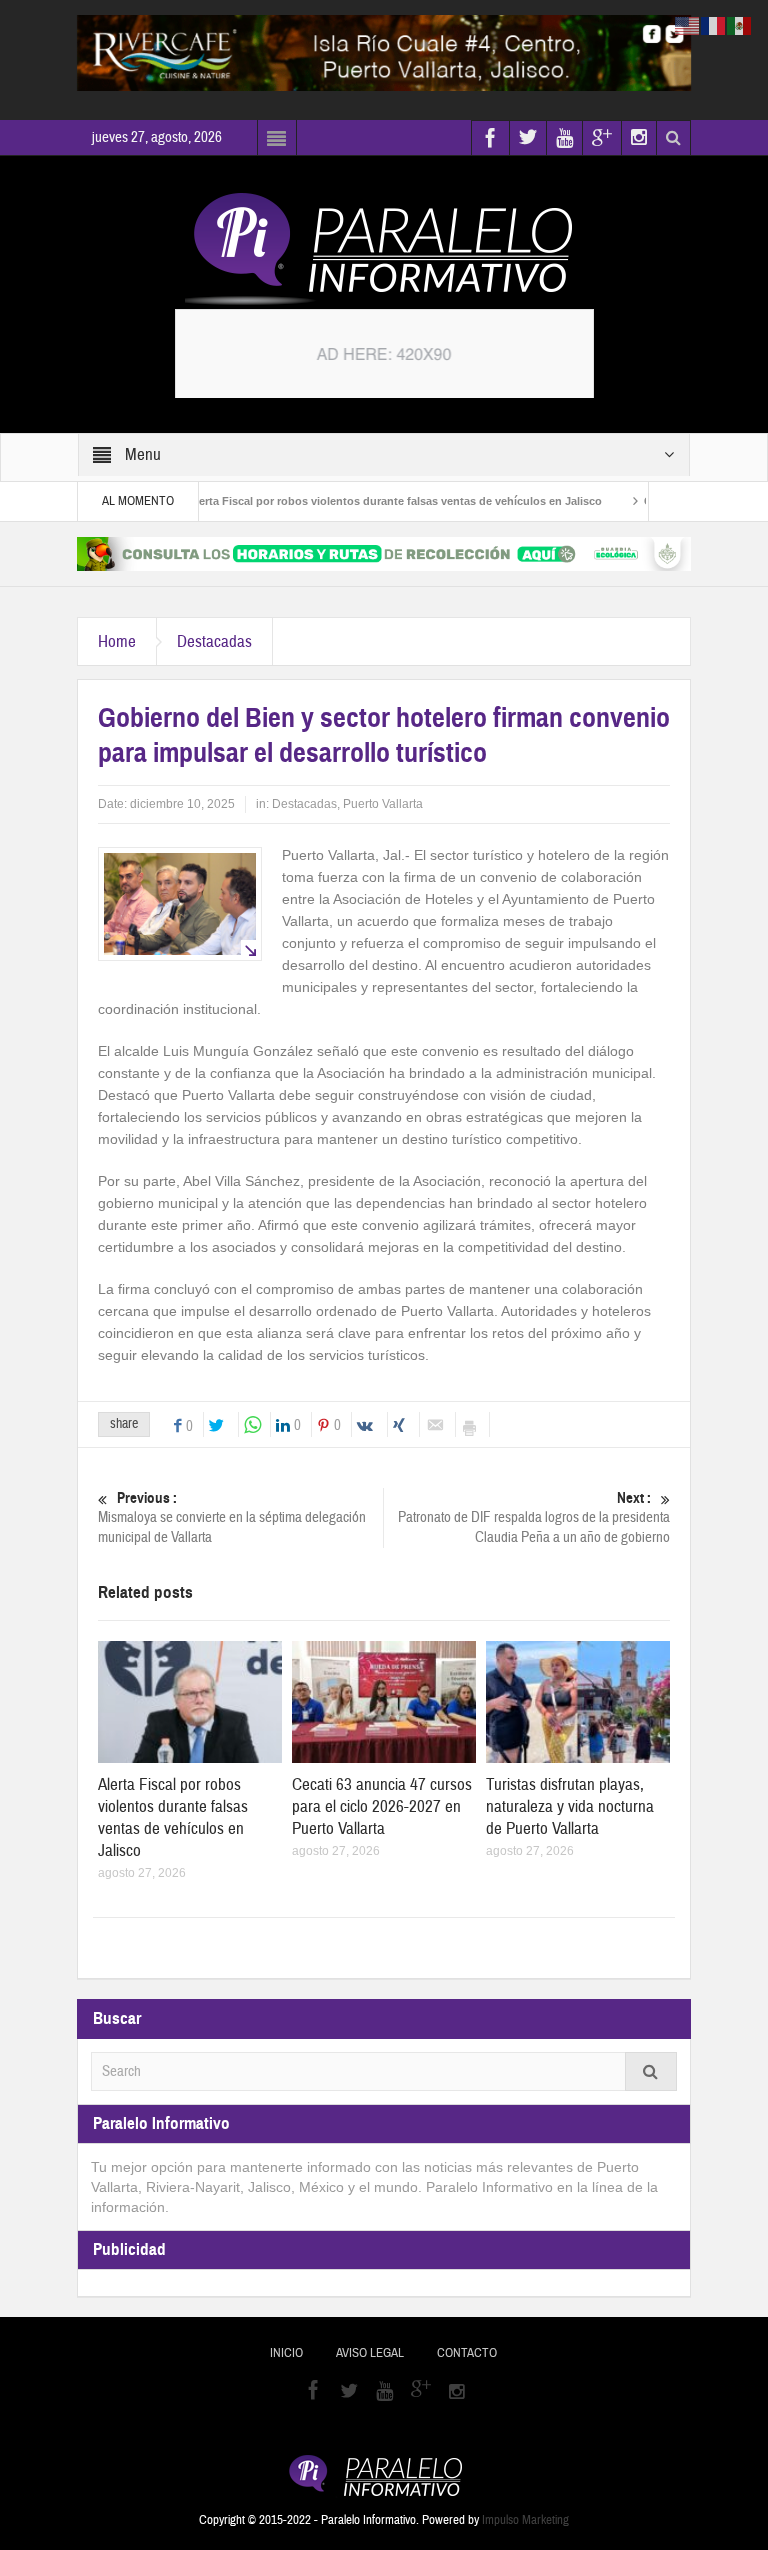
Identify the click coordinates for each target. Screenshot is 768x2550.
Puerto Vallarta (383, 804)
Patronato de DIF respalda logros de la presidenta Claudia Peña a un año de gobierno (534, 1518)
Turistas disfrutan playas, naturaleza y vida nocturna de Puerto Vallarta (570, 1806)
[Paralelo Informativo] (384, 249)
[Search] (651, 2071)
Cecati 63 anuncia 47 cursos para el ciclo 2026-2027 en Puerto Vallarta (382, 1806)
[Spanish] (740, 25)
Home (117, 641)
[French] (714, 25)
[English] (688, 25)
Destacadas (214, 641)
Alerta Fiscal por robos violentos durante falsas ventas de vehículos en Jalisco (359, 501)
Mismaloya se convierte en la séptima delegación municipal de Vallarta (232, 1518)
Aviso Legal (370, 2353)
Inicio (286, 2353)
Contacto (467, 2353)
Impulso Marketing (525, 2520)
